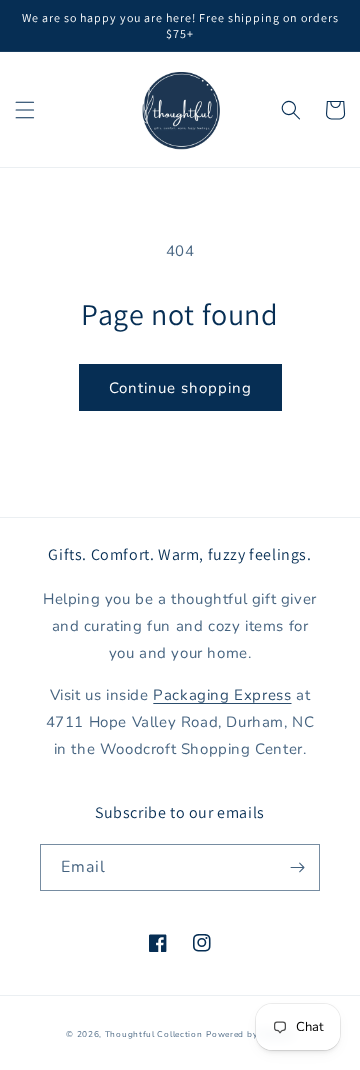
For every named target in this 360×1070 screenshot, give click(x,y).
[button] (25, 110)
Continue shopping (180, 388)
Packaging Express (222, 695)
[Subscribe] (297, 867)
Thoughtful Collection (154, 1034)
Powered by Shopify (250, 1034)
